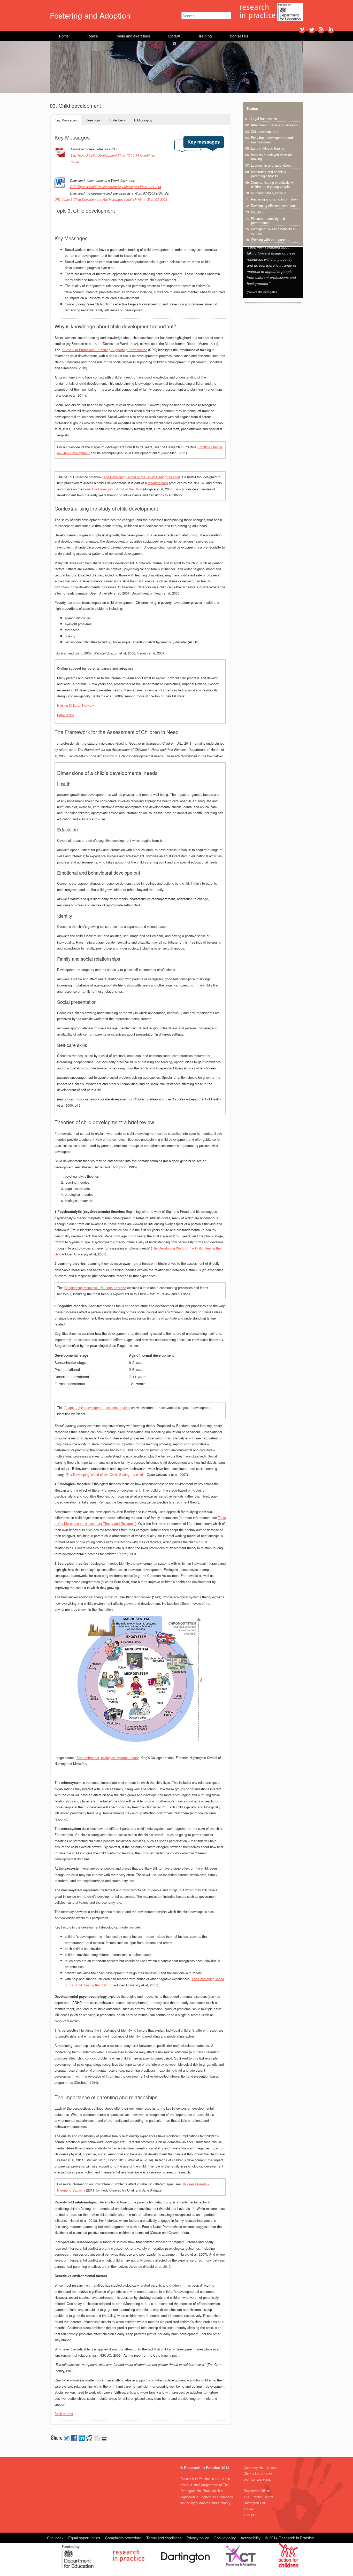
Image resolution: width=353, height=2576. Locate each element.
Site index (55, 2538)
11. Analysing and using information (271, 199)
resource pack (158, 483)
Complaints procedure (123, 2538)
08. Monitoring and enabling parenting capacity (266, 174)
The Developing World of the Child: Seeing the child (142, 477)
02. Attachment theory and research (271, 125)
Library (174, 36)
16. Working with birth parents (267, 240)
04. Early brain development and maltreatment (269, 140)
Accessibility (251, 2538)
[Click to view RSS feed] (321, 29)
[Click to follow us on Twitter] (312, 29)
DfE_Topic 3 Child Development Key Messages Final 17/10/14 (116, 187)
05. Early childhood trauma (265, 148)
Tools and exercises (133, 36)
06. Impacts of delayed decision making (268, 157)
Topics (92, 36)
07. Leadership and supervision (268, 165)
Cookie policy (225, 2538)
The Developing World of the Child (117, 489)
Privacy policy (198, 2538)
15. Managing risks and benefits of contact (270, 231)
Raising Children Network (76, 705)
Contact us (239, 36)
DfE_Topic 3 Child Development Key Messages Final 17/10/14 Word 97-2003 (111, 199)
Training (205, 36)
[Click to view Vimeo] (302, 29)
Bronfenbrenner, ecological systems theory (108, 1758)
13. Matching (255, 212)
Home (64, 36)
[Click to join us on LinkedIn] (331, 29)
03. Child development (262, 132)
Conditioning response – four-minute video (95, 1288)
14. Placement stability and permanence (265, 221)
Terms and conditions (164, 2538)
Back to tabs (64, 2414)
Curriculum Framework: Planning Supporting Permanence (105, 350)
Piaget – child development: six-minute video (97, 1407)
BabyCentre (66, 715)
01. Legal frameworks (261, 119)
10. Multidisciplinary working (266, 193)
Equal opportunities (84, 2538)
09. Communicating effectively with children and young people (271, 184)
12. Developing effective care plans (271, 206)
